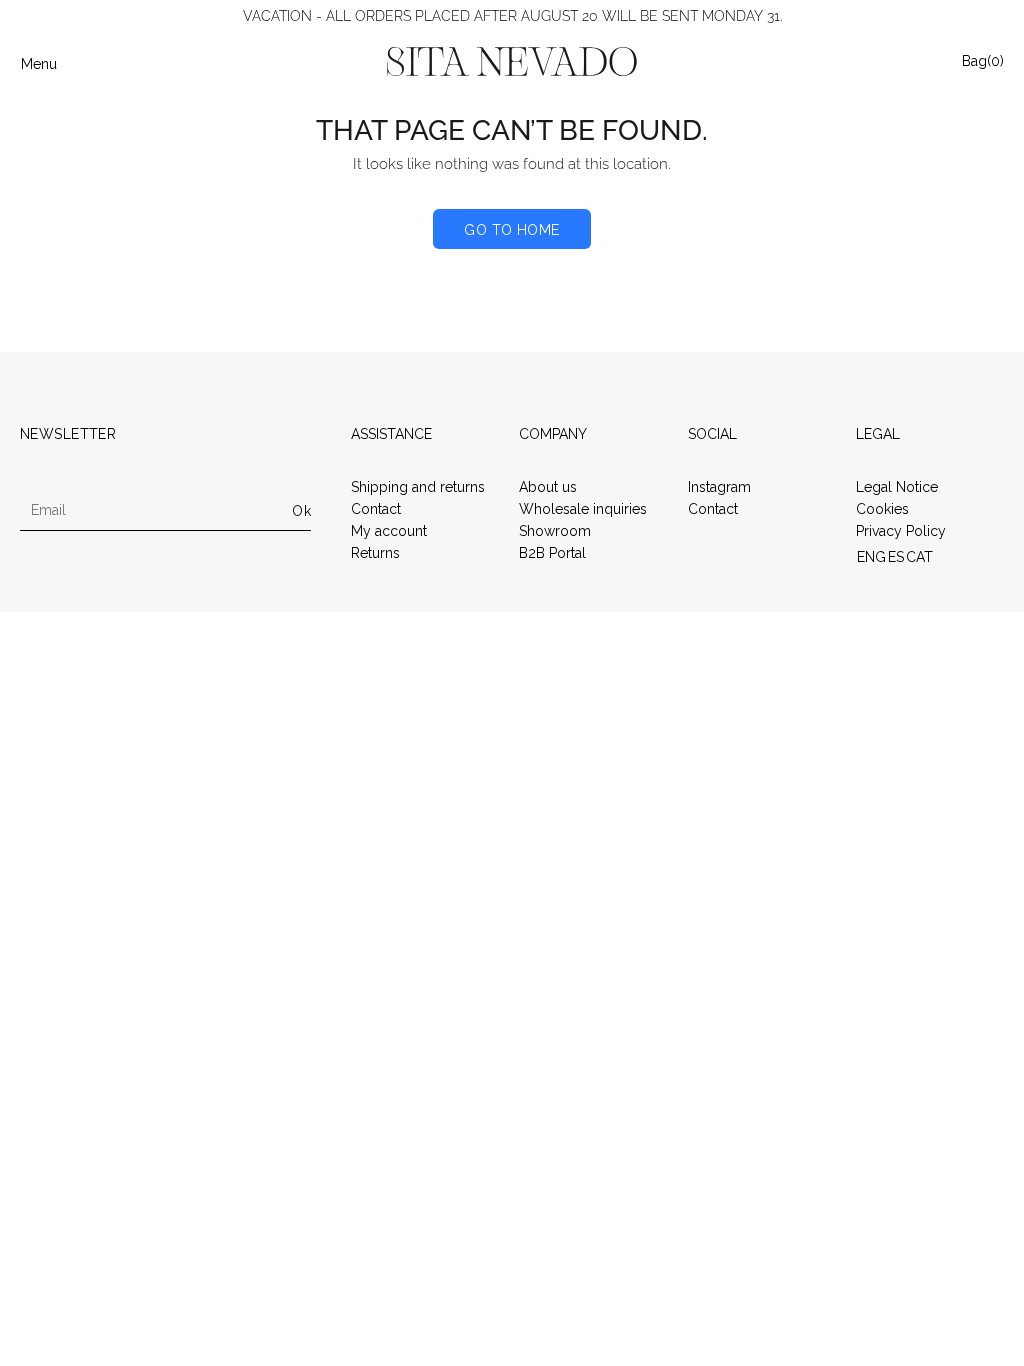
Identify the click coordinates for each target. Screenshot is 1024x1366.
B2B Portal (552, 553)
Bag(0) (983, 60)
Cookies (882, 509)
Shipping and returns (418, 487)
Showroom (555, 531)
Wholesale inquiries (583, 509)
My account (389, 531)
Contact (376, 509)
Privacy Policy (901, 531)
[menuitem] (871, 557)
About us (548, 487)
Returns (375, 553)
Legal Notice (897, 487)
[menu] (930, 557)
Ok (301, 511)
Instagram (719, 487)
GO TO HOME (511, 230)
